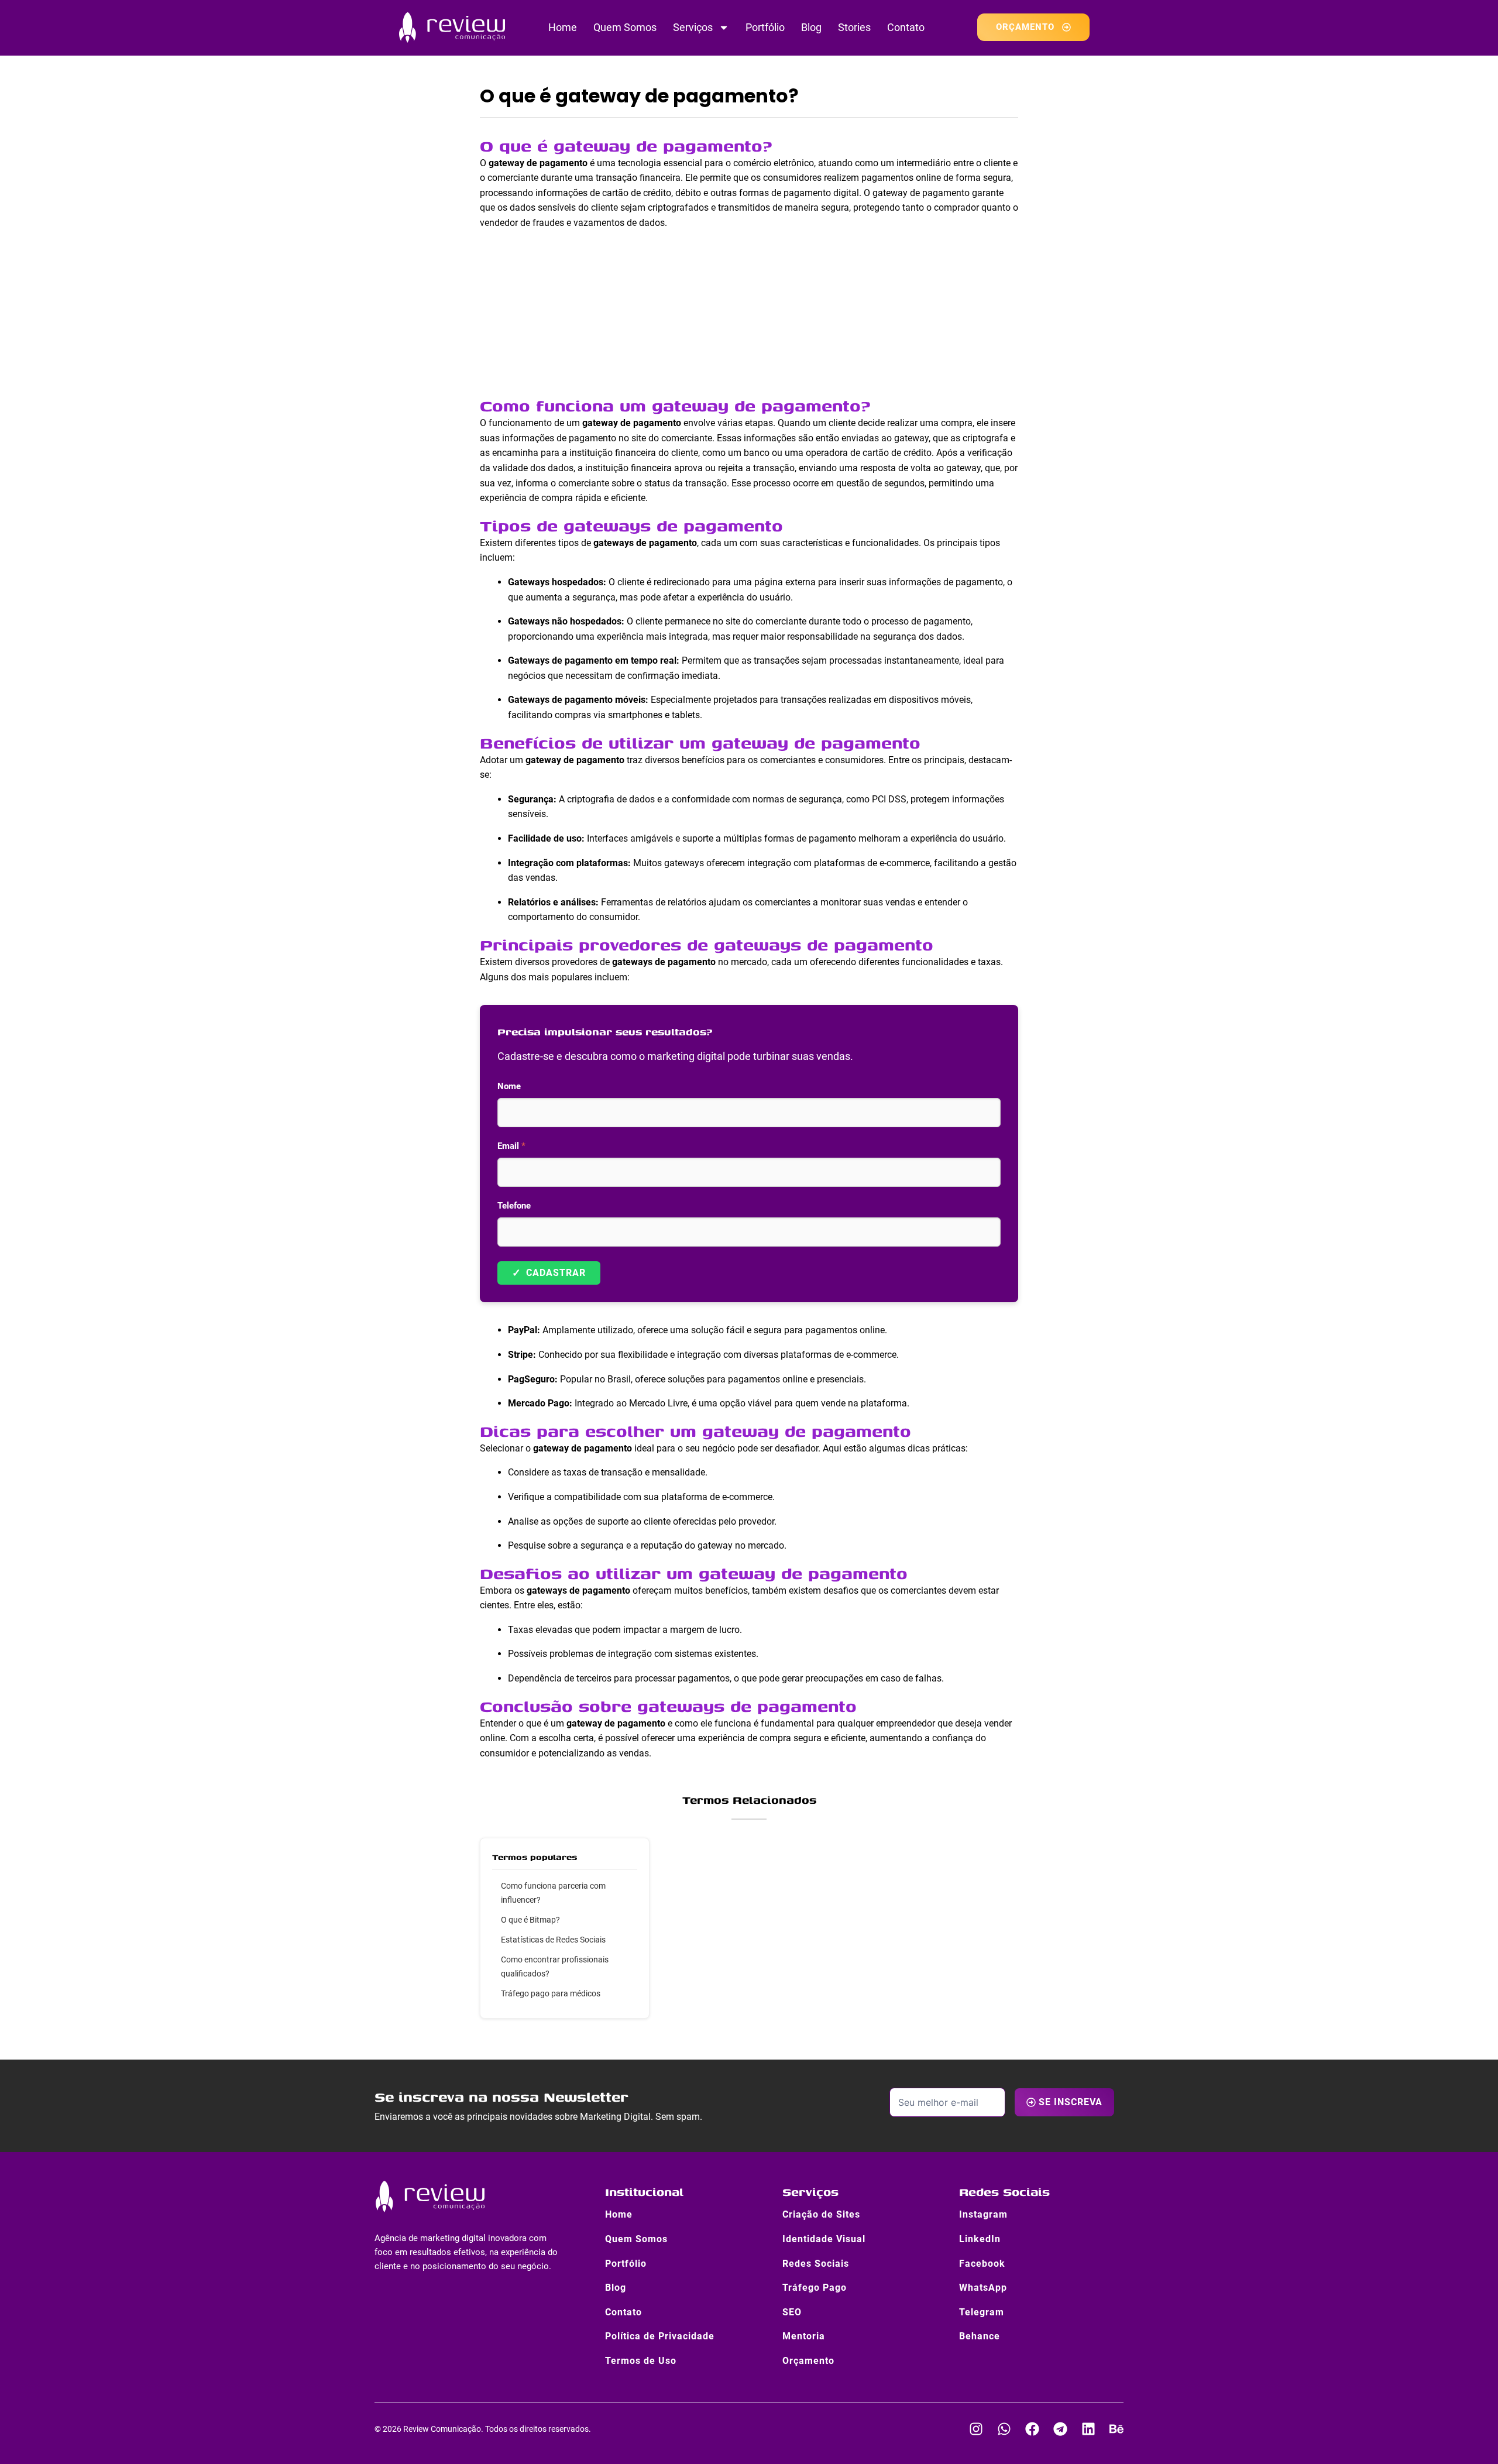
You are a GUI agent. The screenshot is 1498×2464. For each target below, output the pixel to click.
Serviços (693, 27)
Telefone (514, 1206)
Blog (811, 27)
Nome (509, 1086)
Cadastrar (549, 1273)
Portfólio (765, 27)
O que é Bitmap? (530, 1920)
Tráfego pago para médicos (551, 1993)
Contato (906, 27)
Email (511, 1146)
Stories (854, 27)
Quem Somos (625, 27)
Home (563, 27)
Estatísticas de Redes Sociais (553, 1940)
